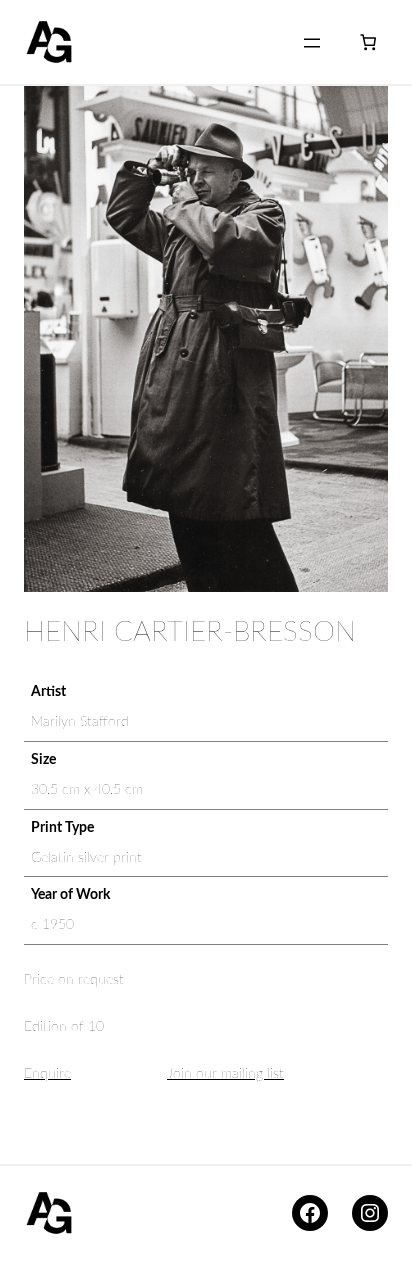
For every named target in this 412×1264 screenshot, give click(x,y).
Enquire (47, 1074)
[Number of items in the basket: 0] (368, 42)
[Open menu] (312, 43)
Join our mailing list (225, 1074)
